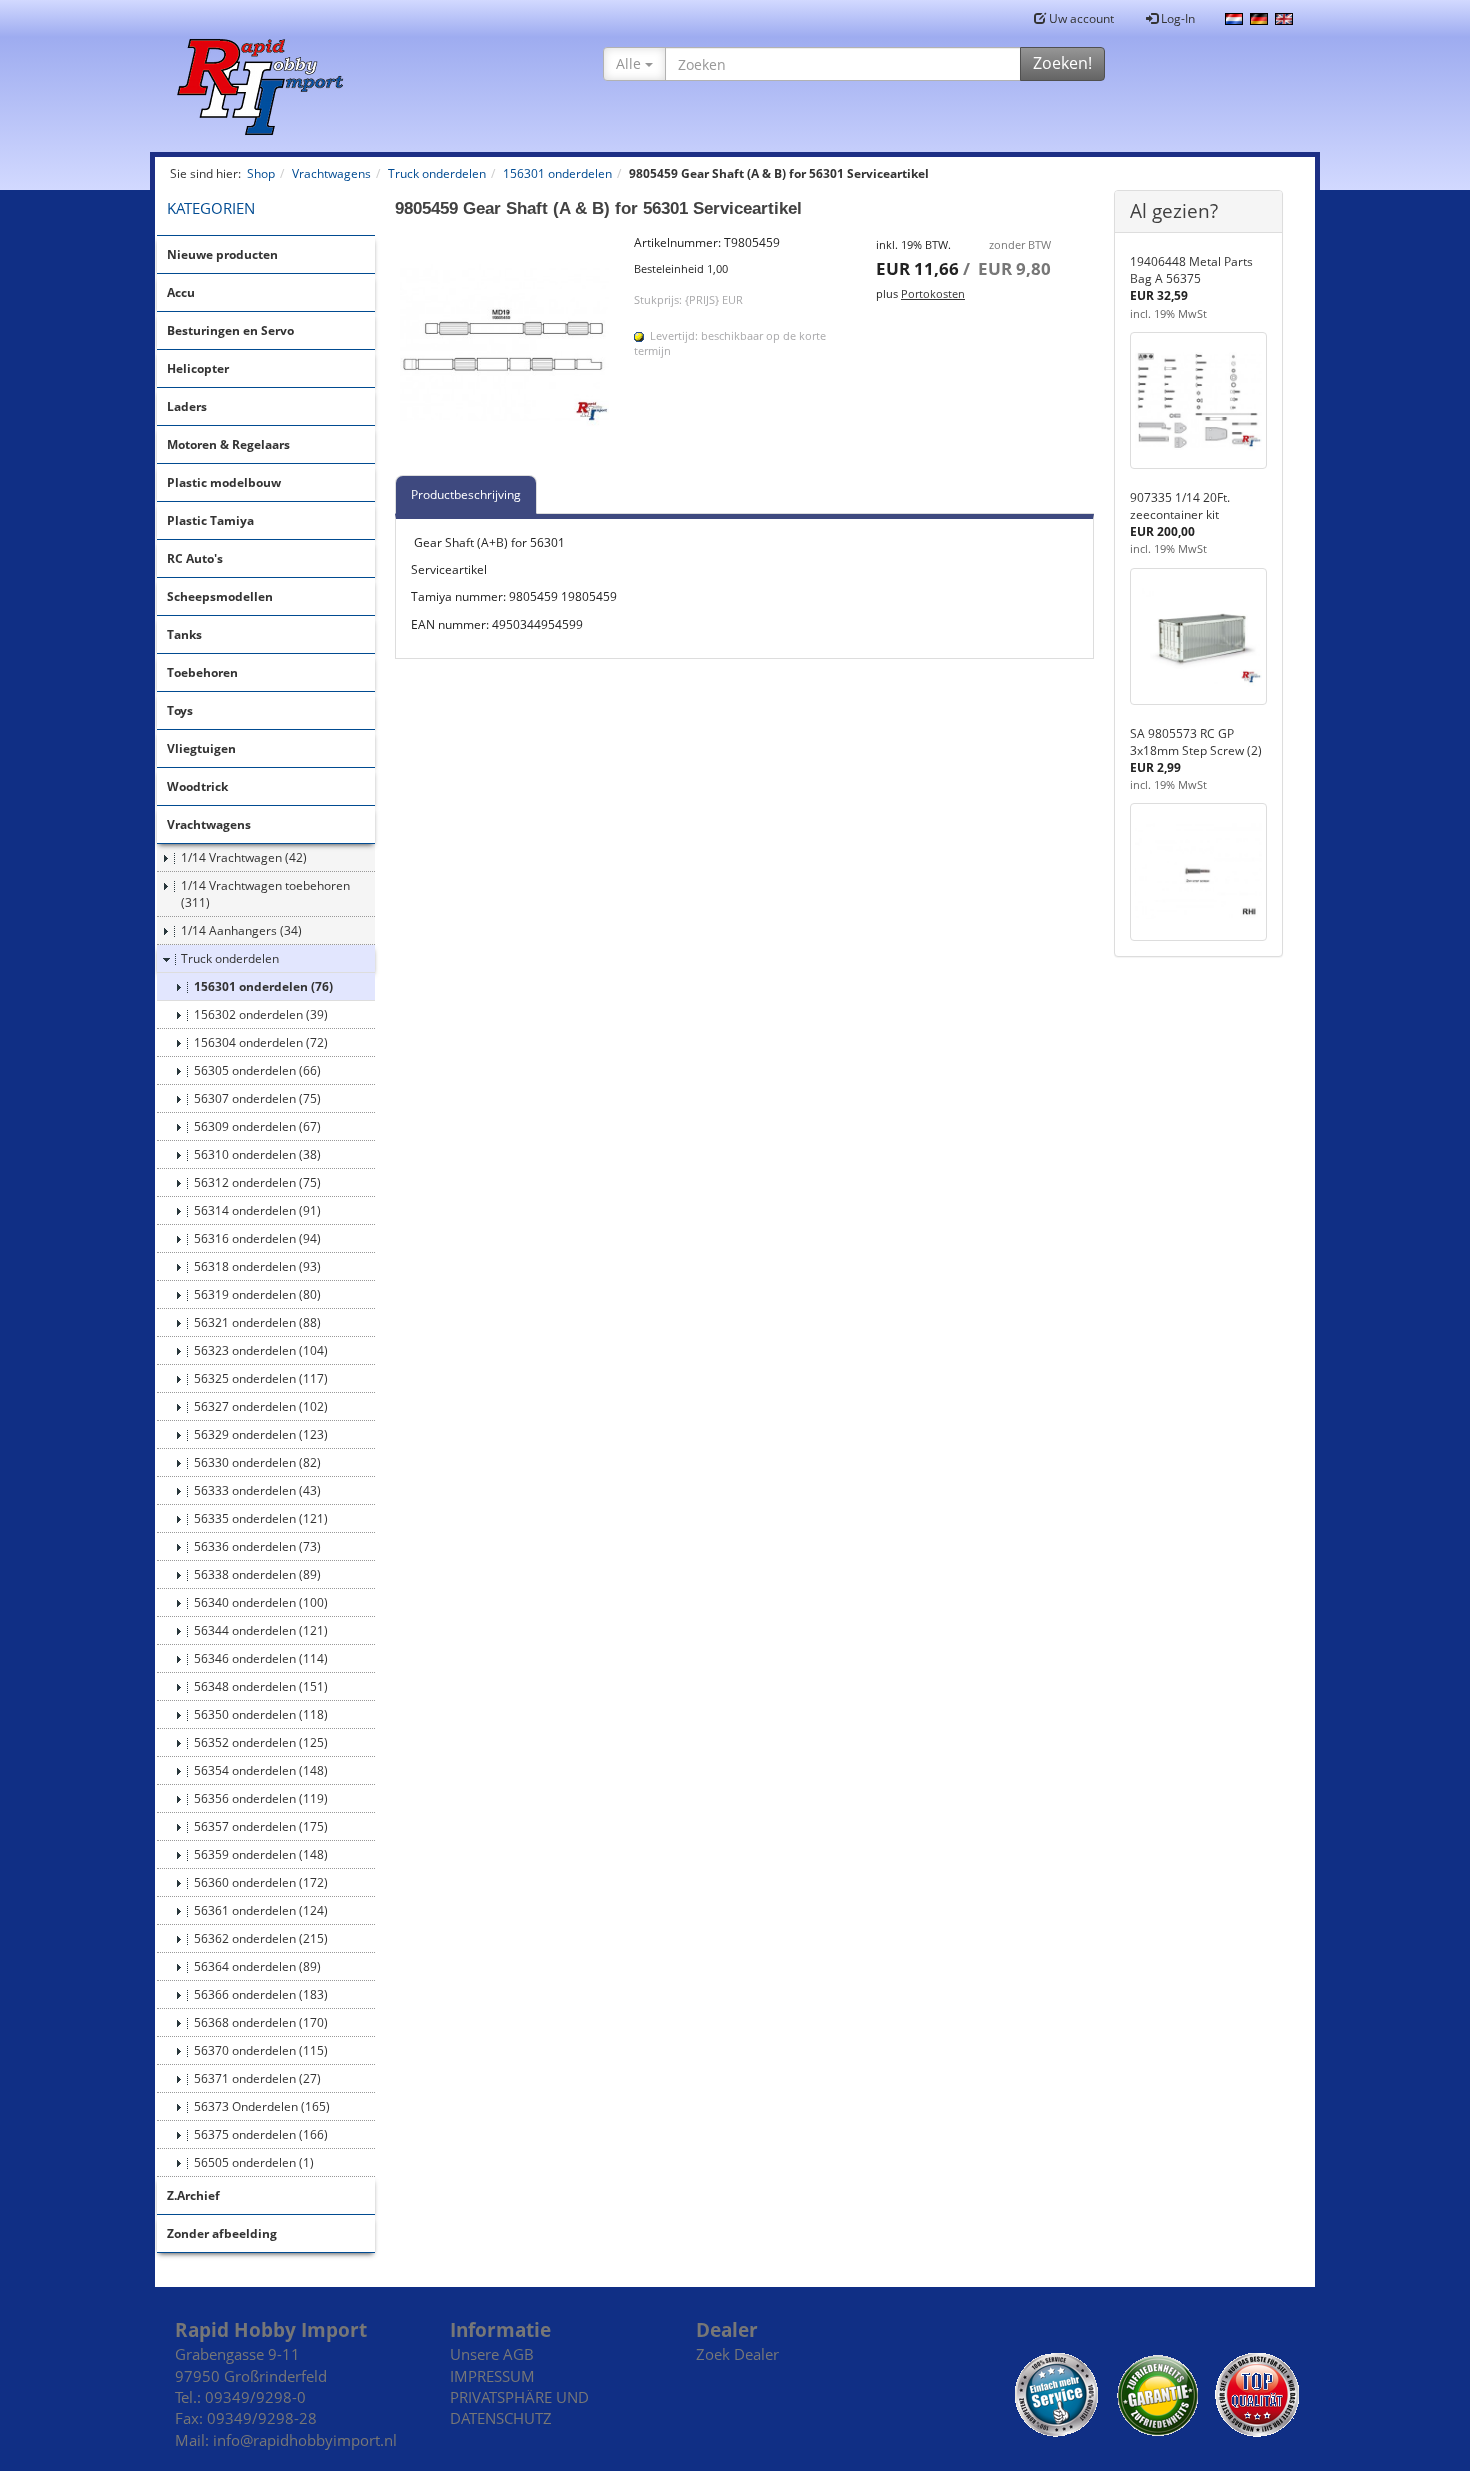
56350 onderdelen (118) (261, 1714)
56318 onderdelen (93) (257, 1266)
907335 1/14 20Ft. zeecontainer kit (1180, 506)
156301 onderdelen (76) (263, 986)
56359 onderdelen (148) (261, 1854)
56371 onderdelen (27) (257, 2078)
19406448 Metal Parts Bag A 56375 (1191, 270)
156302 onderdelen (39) (261, 1014)
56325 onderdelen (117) (261, 1378)
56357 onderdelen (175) (261, 1826)
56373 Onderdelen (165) (262, 2106)
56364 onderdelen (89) (257, 1966)
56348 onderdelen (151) (261, 1686)
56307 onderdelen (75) (257, 1098)
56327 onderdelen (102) (261, 1406)
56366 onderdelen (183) (261, 1994)
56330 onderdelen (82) (257, 1462)
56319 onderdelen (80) (257, 1294)
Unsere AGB (492, 2354)
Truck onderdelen (230, 958)
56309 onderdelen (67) (257, 1126)
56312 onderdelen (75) (257, 1182)
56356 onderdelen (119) (261, 1798)
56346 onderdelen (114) (261, 1658)
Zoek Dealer (737, 2354)
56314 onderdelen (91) (257, 1210)
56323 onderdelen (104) (261, 1350)
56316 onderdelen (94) (257, 1238)
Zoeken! (1062, 63)
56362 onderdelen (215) (261, 1938)
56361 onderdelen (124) (261, 1910)
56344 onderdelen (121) (261, 1630)
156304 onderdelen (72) (261, 1042)
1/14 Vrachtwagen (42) (244, 857)
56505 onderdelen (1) (254, 2162)
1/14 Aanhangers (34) (241, 930)
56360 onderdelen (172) (261, 1882)
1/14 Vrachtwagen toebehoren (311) (265, 894)
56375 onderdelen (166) (261, 2134)
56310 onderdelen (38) (257, 1154)
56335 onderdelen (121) (261, 1518)
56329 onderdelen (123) (261, 1434)
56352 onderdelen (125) (261, 1742)
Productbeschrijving (466, 494)
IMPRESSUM (492, 2376)
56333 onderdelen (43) (257, 1490)
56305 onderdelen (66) (257, 1070)
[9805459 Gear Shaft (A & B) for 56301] (505, 344)
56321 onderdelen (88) (257, 1322)
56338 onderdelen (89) (257, 1574)
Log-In (1176, 18)
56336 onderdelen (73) (257, 1546)
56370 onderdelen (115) (261, 2050)
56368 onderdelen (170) (261, 2022)
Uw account (1080, 18)
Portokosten (933, 293)
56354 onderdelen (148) (261, 1770)
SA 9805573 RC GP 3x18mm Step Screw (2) (1196, 742)
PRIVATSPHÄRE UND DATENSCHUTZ (519, 2407)
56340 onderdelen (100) (261, 1602)
